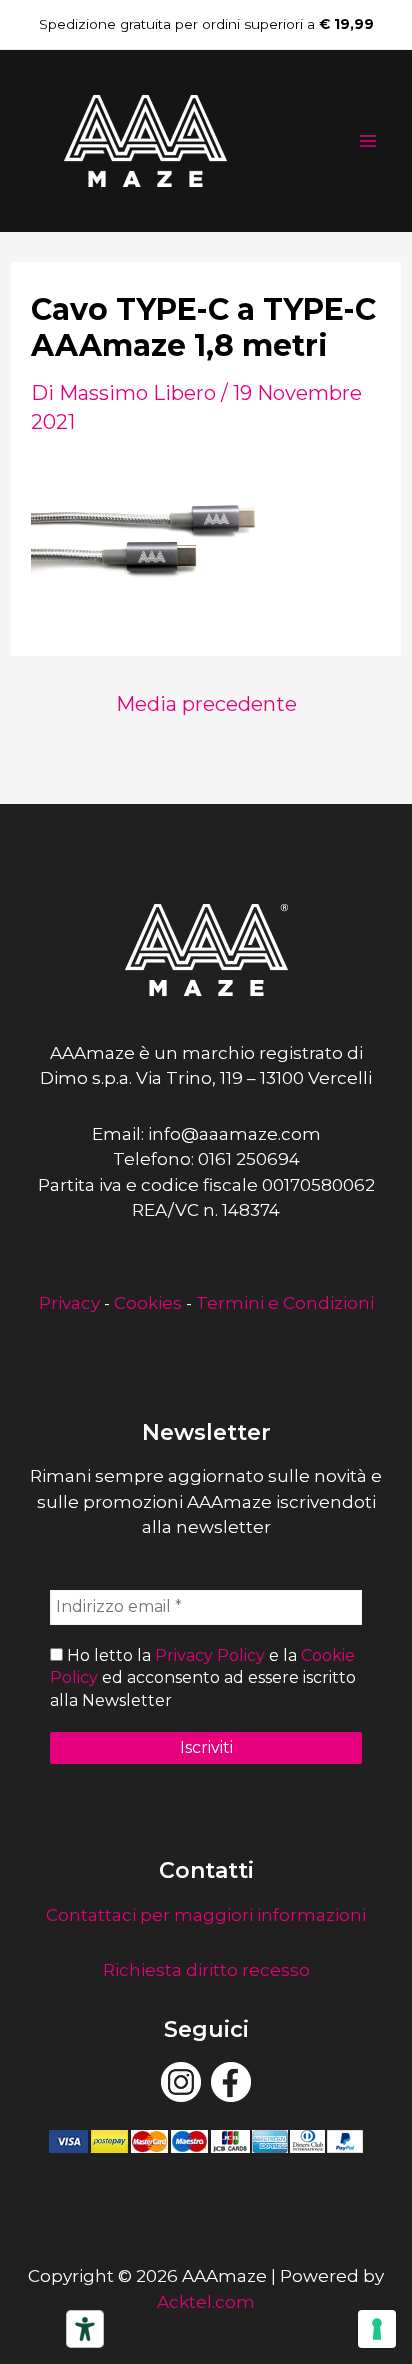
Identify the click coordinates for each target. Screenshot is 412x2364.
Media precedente (206, 704)
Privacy (69, 1303)
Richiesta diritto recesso (206, 1970)
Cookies (148, 1303)
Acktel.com (206, 2302)
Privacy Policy (210, 1655)
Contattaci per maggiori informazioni (206, 1915)
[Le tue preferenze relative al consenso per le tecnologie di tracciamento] (377, 2329)
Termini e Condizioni (285, 1303)
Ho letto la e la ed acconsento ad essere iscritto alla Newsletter (203, 1678)
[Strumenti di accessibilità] (85, 2329)
